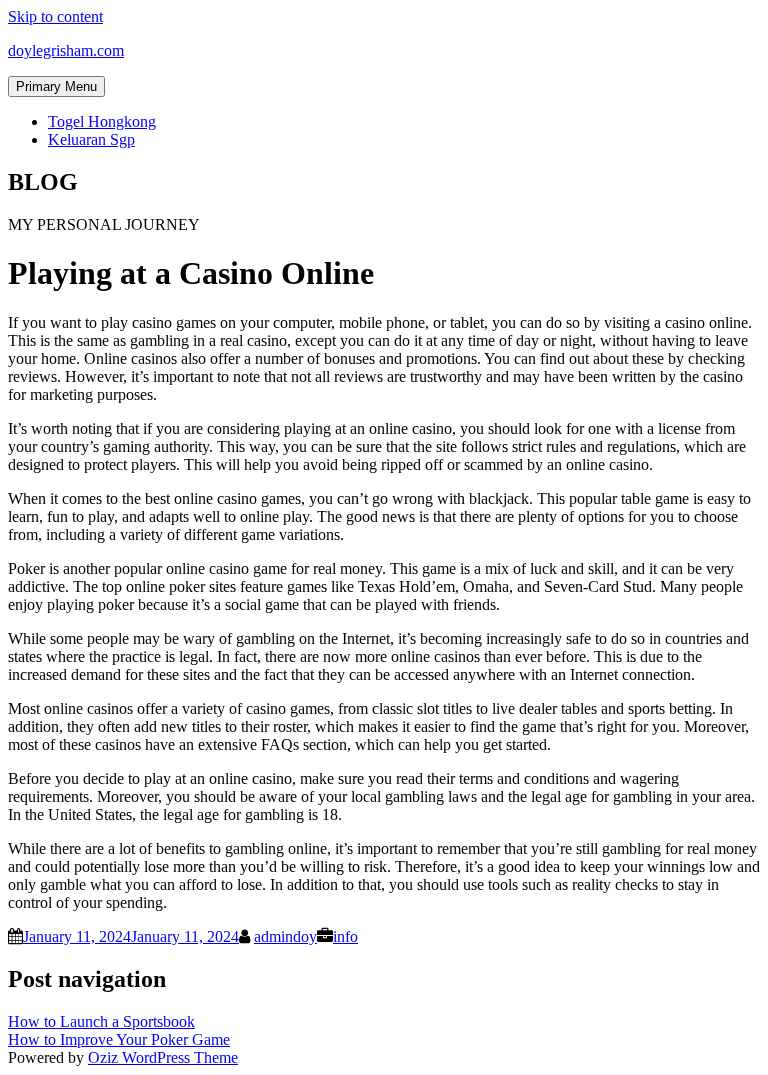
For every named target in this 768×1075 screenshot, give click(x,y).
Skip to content (55, 16)
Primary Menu (56, 86)
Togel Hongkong (102, 121)
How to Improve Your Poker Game (119, 1039)
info (345, 936)
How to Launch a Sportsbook (101, 1021)
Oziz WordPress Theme (163, 1057)
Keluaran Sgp (91, 139)
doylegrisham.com (66, 50)
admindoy (285, 936)
